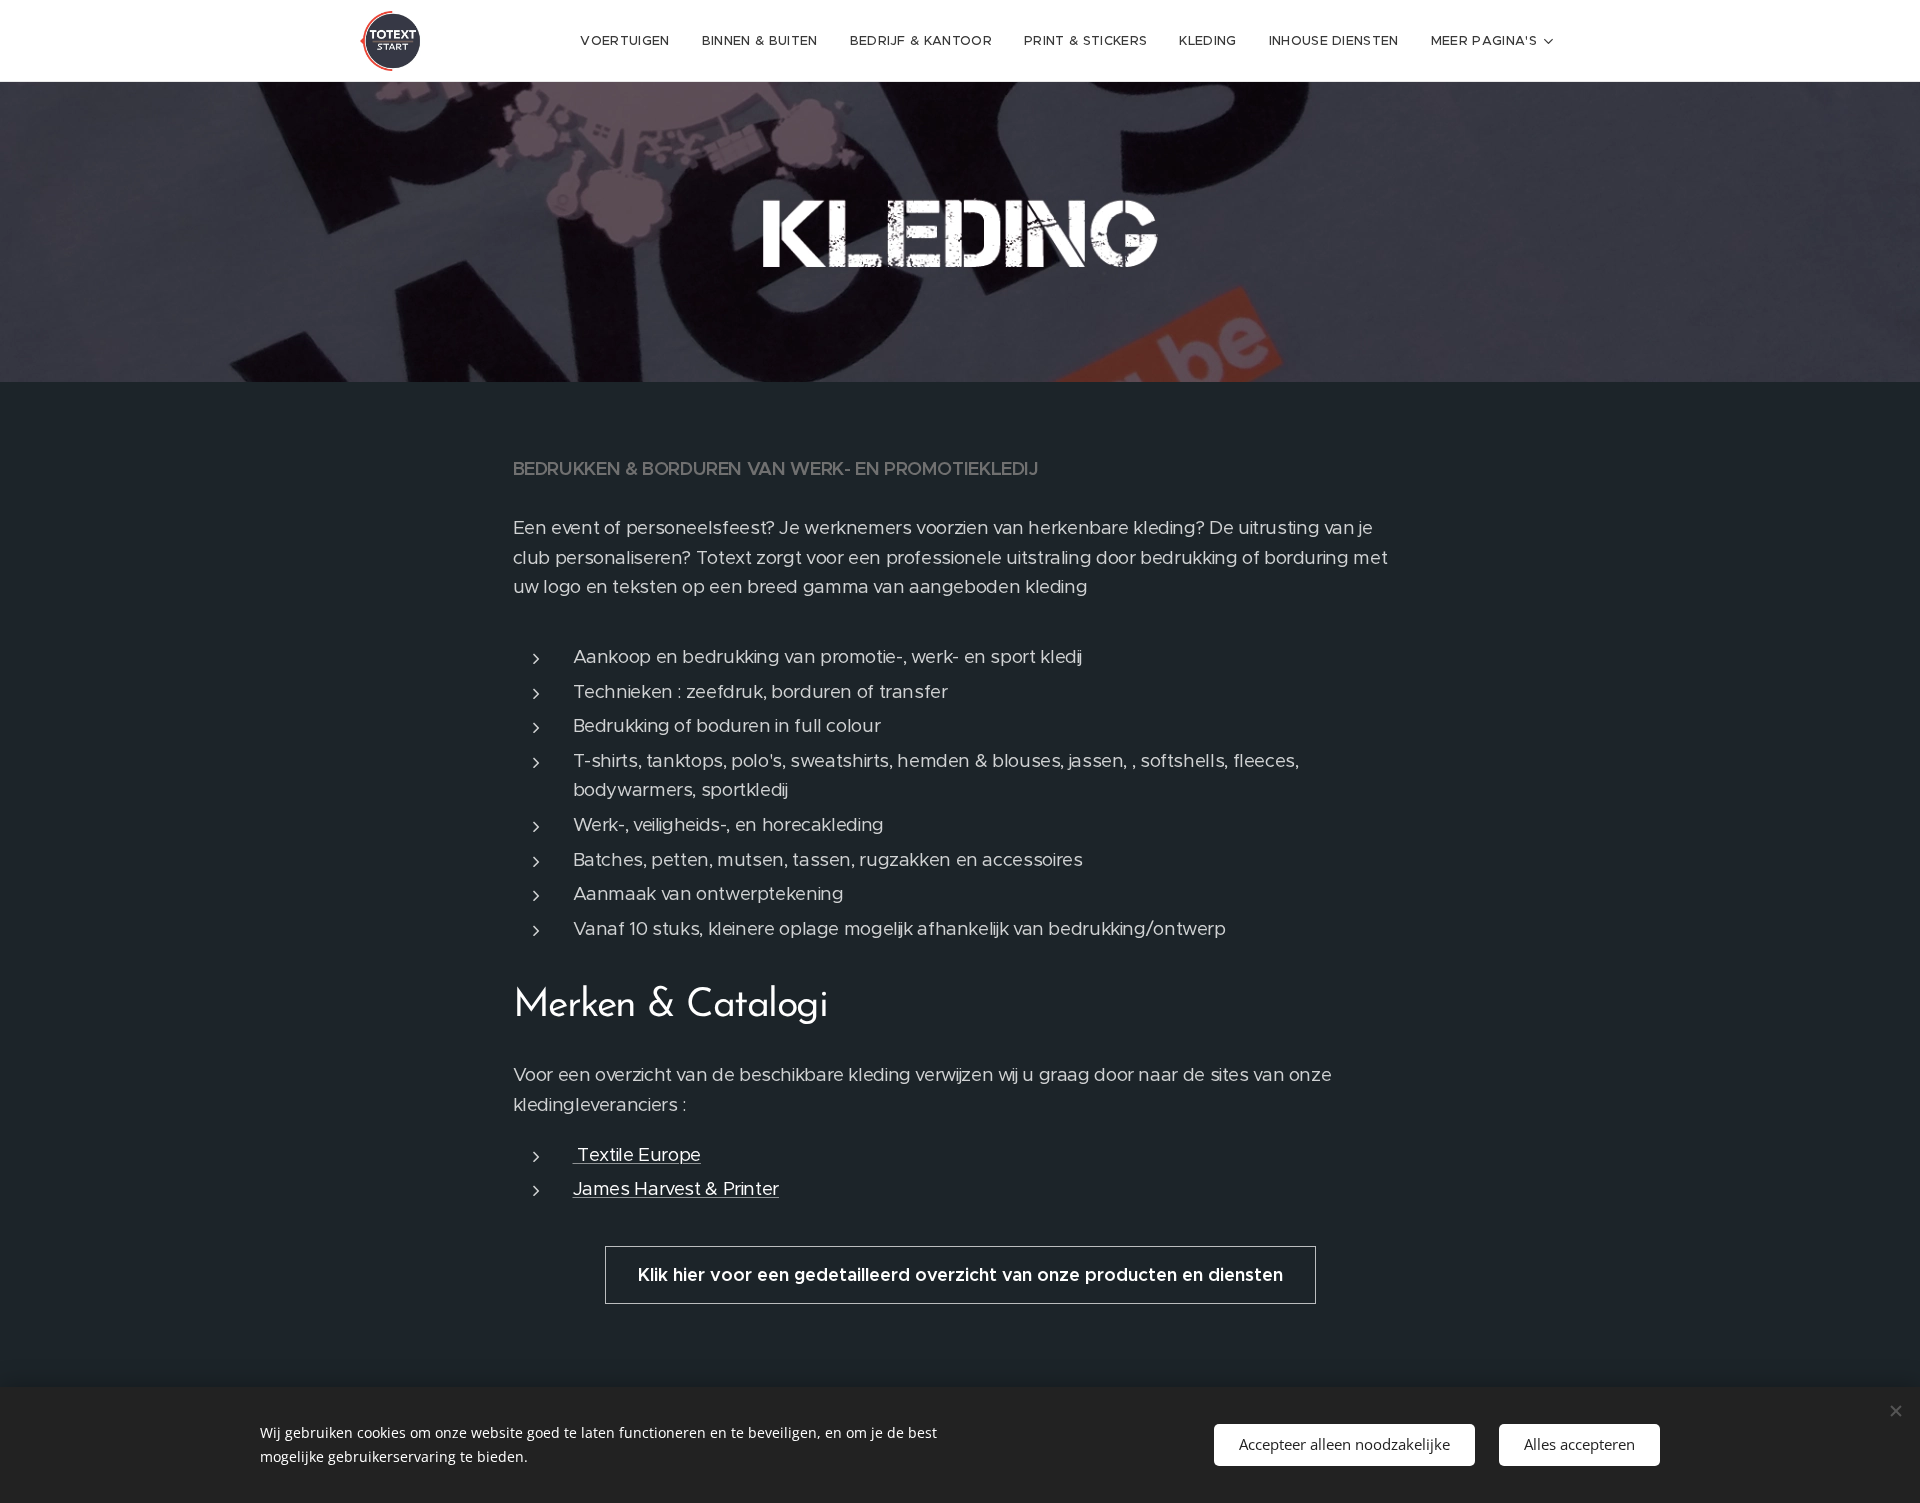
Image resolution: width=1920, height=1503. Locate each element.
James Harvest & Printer (676, 1188)
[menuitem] (630, 41)
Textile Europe (637, 1154)
